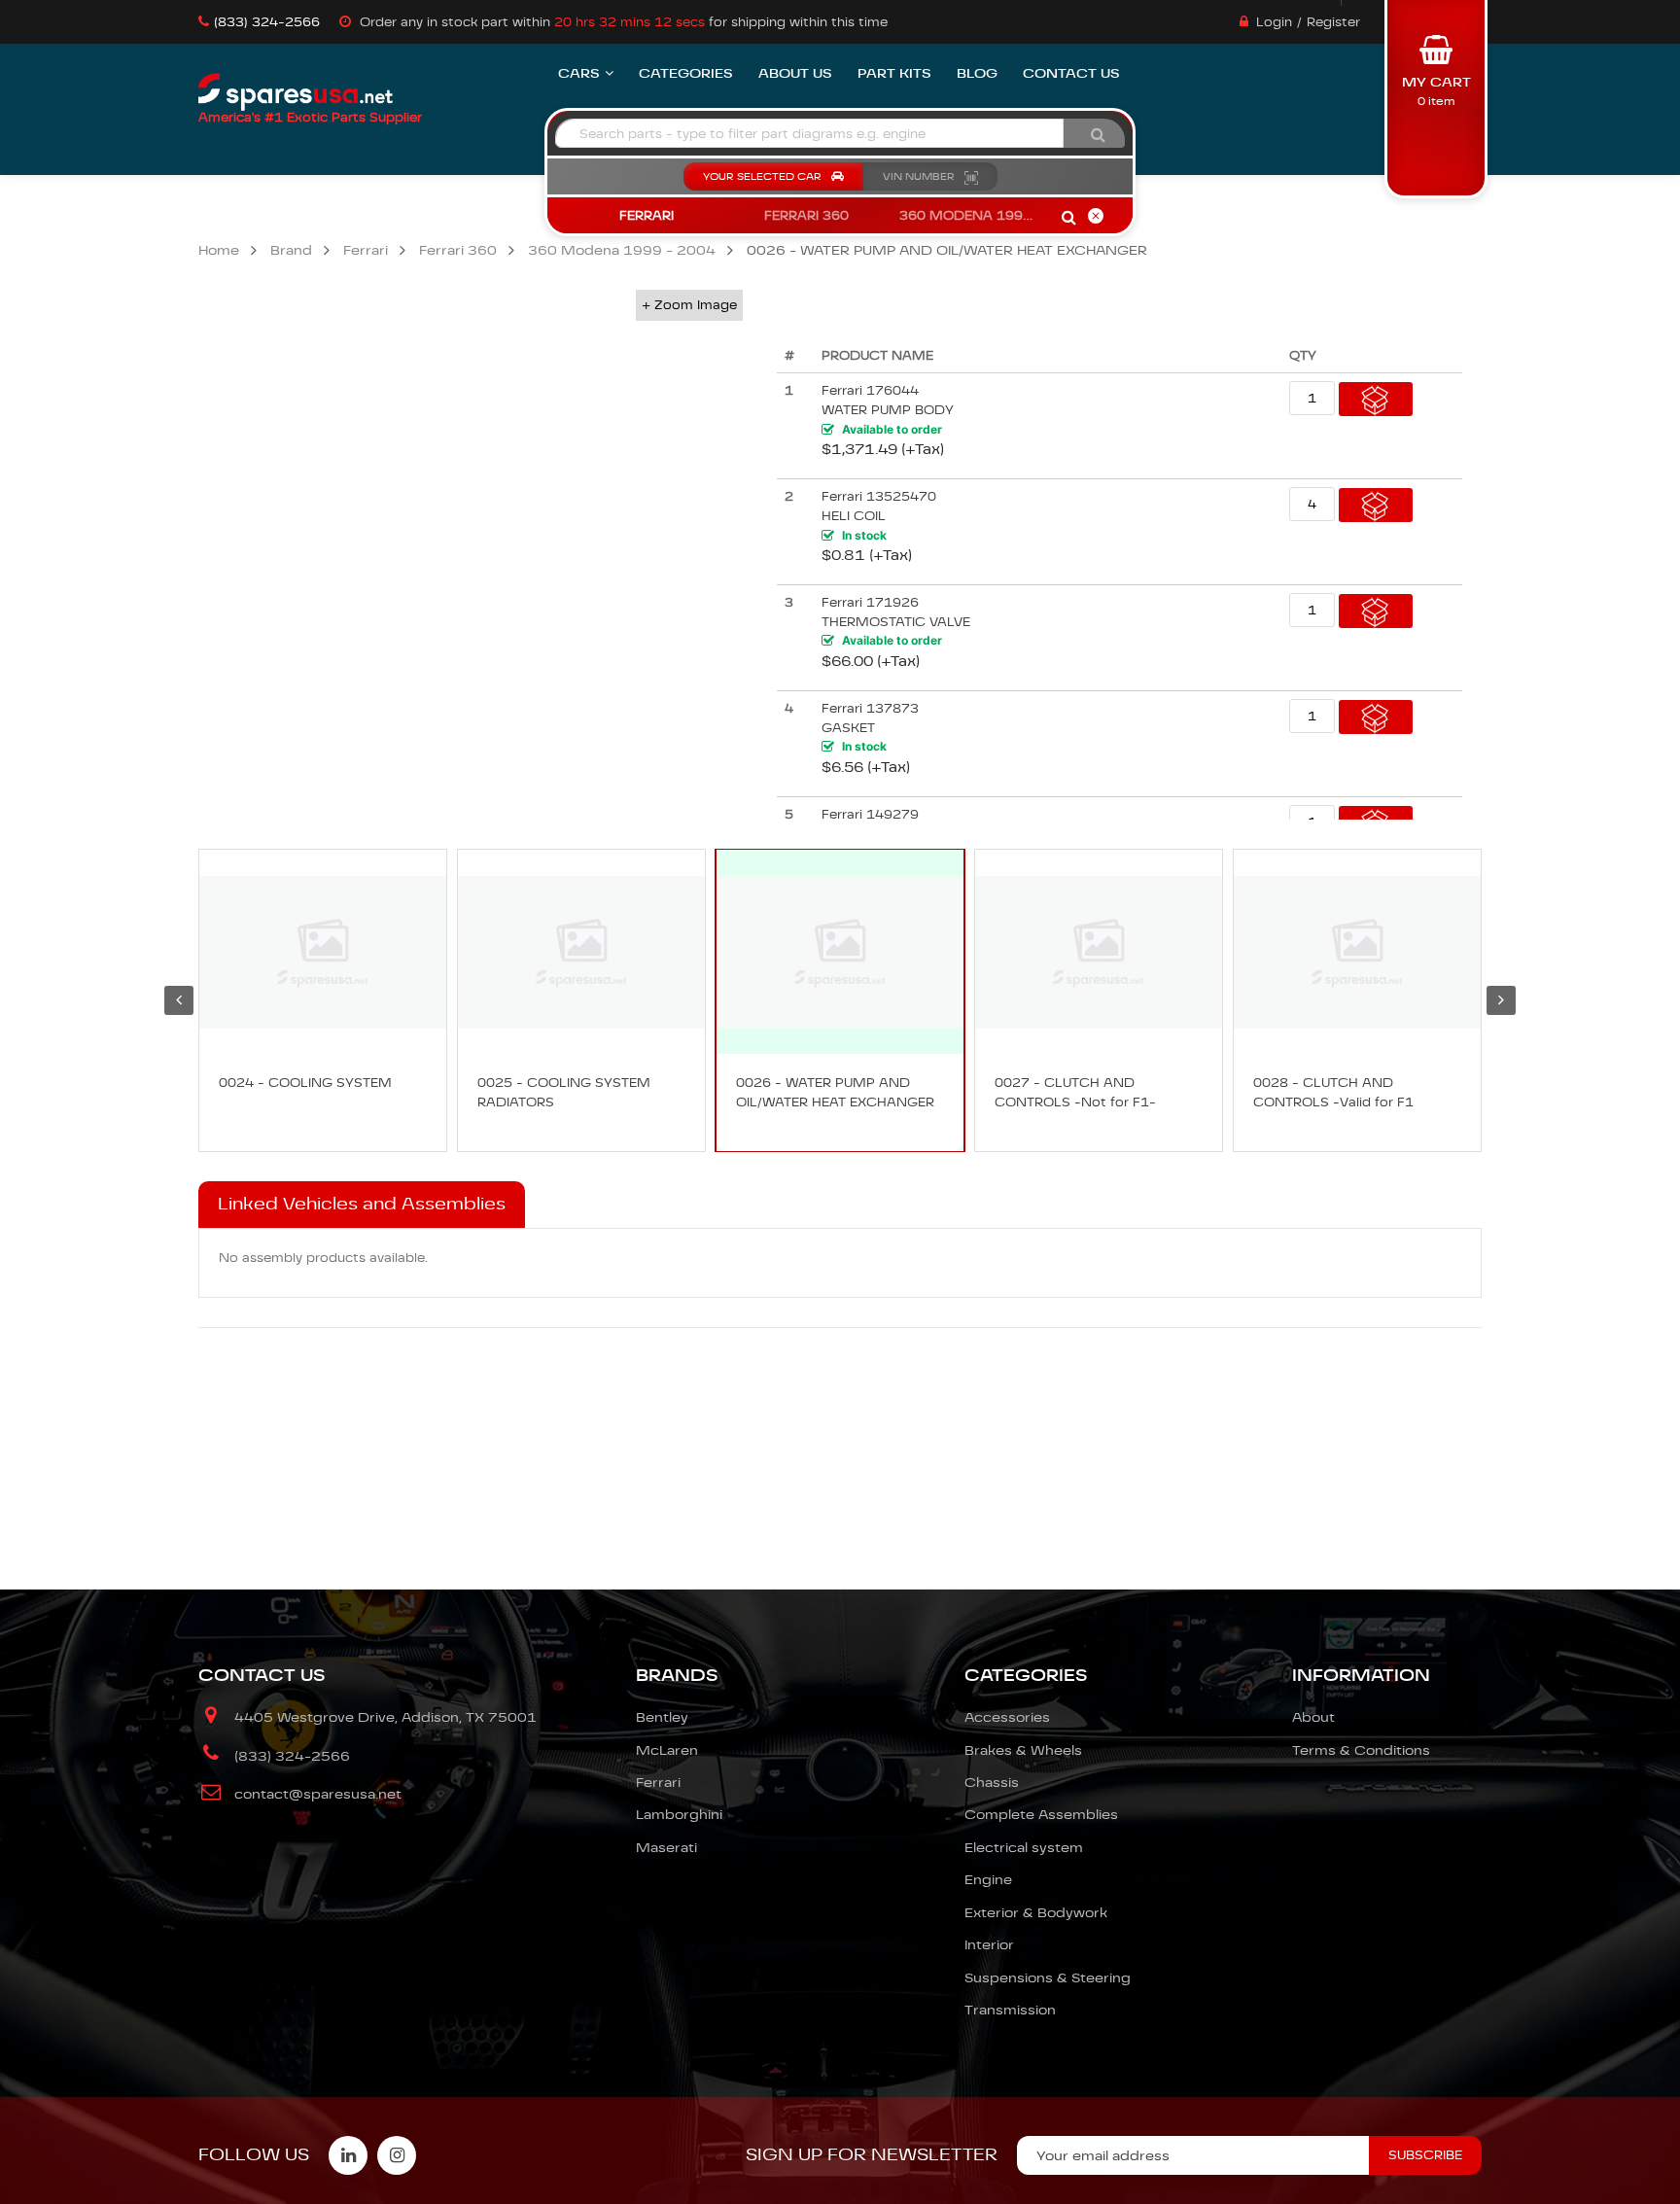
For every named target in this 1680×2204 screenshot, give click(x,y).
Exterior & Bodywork (1036, 1912)
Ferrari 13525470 (879, 496)
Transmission (1010, 2010)
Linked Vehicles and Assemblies (362, 1204)
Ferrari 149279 (870, 814)
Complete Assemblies (1041, 1814)
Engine (988, 1879)
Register (1333, 22)
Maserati (666, 1847)
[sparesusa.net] (296, 92)
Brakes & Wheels (1023, 1750)
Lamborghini (679, 1814)
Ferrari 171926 (870, 602)
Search (1068, 219)
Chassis (992, 1782)
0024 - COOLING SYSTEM (305, 1083)
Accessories (1007, 1717)
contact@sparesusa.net (318, 1794)
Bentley (662, 1717)
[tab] (362, 1205)
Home (219, 250)
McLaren (667, 1750)
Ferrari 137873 (870, 708)
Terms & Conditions (1361, 1750)
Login (1274, 22)
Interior (989, 1944)
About (1313, 1717)
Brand (291, 250)
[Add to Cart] (1376, 399)
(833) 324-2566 (267, 22)
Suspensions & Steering (1048, 1977)
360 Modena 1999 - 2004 (622, 250)
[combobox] (809, 133)
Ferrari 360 (458, 250)
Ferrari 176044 (870, 390)
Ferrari (366, 250)
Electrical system (1024, 1847)
